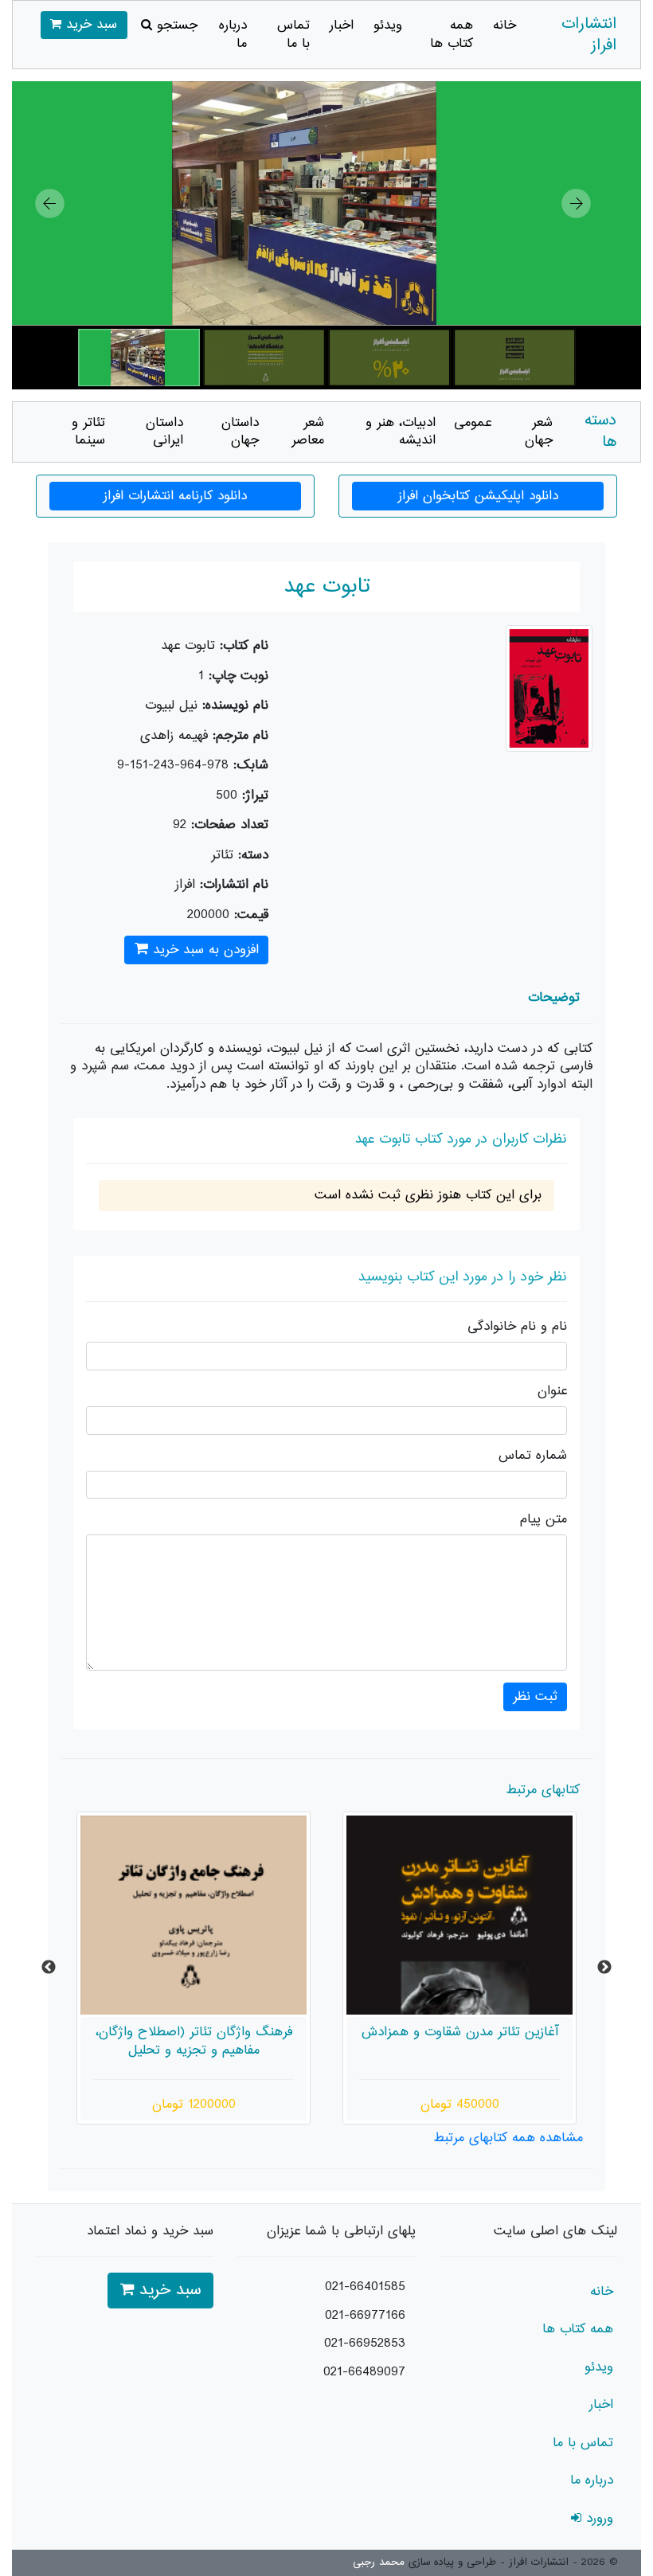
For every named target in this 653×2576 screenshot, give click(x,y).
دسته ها (600, 432)
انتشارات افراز (589, 35)
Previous (49, 1968)
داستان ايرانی (164, 432)
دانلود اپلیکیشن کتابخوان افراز (478, 496)
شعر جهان (539, 432)
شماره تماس (533, 1456)
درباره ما (233, 35)
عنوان (552, 1392)
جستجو (175, 25)
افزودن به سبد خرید (203, 950)
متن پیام (544, 1520)
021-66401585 (365, 2287)
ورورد (597, 2519)
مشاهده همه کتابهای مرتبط (508, 2138)
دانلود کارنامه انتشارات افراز (175, 496)
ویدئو (388, 25)
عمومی (473, 423)
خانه (504, 25)
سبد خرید (89, 25)
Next (604, 1968)
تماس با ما (293, 35)
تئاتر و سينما (88, 432)
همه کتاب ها (452, 35)
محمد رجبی (379, 2562)
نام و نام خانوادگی (517, 1327)
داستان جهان (240, 432)
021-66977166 (365, 2316)
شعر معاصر (308, 432)
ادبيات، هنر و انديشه (401, 432)
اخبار (342, 25)
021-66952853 (365, 2343)
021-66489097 (364, 2372)
